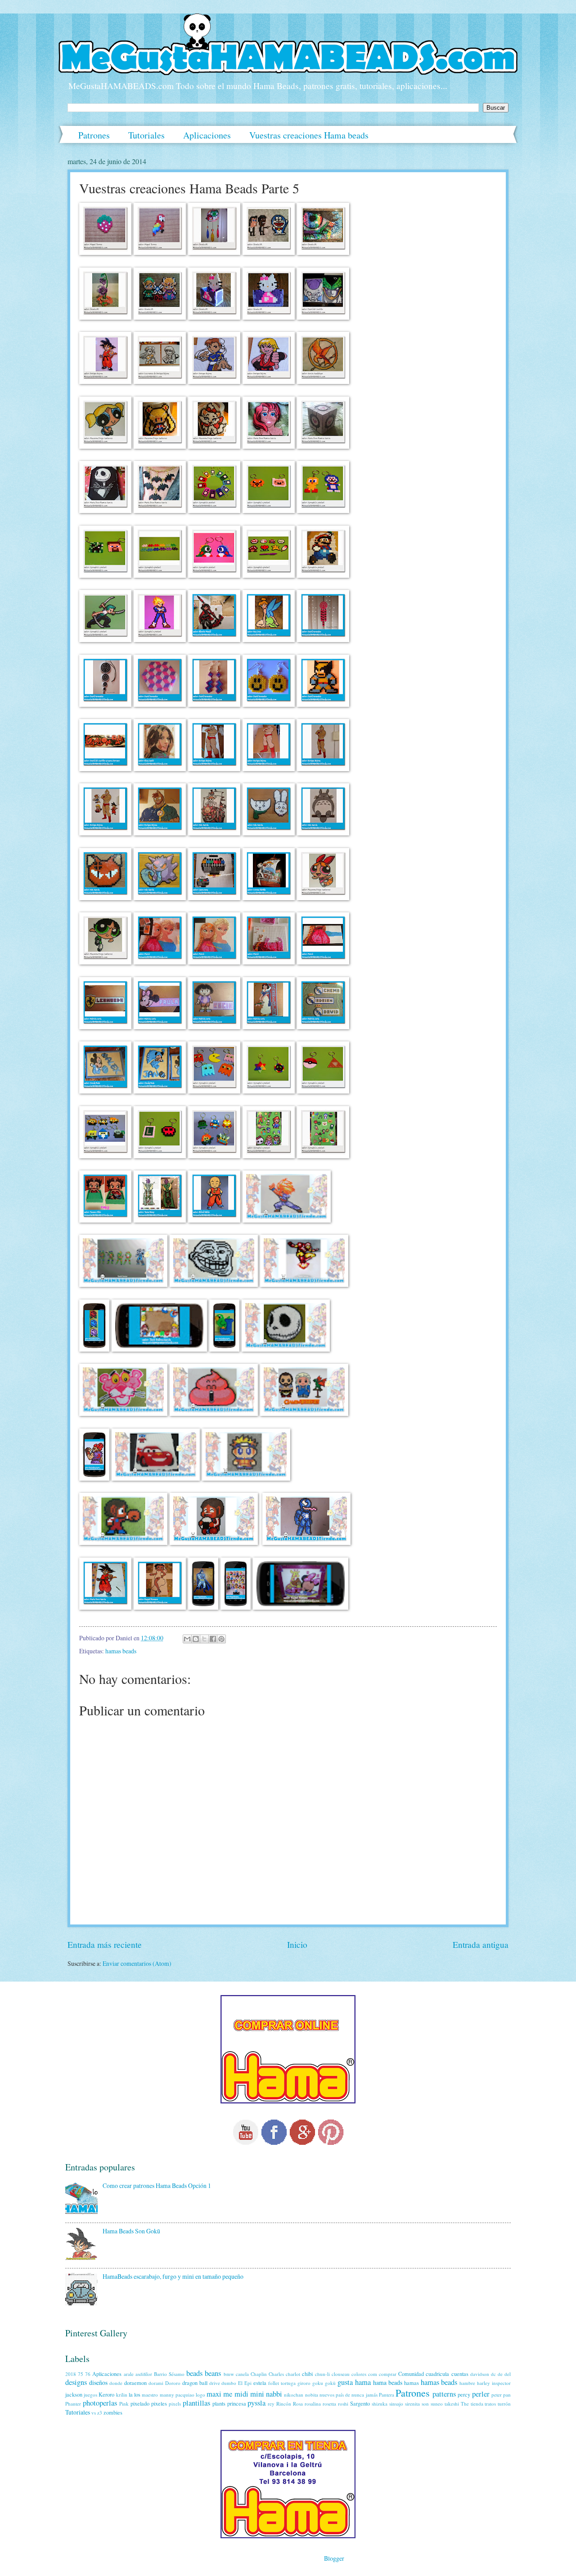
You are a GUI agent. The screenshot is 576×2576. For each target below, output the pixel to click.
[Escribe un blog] (196, 1639)
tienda (477, 2404)
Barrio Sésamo (169, 2374)
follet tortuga (282, 2383)
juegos (90, 2395)
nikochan (294, 2395)
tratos (490, 2404)
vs (94, 2413)
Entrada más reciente (105, 1944)
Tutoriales (146, 135)
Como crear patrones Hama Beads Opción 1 (157, 2185)
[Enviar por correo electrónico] (187, 1639)
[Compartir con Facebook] (213, 1639)
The (465, 2404)
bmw (229, 2374)
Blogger (334, 2558)
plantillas (196, 2403)
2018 (71, 2374)
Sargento (360, 2403)
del (508, 2374)
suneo (437, 2404)
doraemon (135, 2383)
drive (215, 2383)
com (373, 2374)
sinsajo (396, 2404)
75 (81, 2374)
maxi (214, 2394)
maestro (150, 2395)
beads (194, 2373)
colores (359, 2374)
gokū (330, 2383)
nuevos (327, 2395)
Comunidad (411, 2374)
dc (493, 2374)
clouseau (341, 2374)
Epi (248, 2383)
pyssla (256, 2403)
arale (129, 2374)
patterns (444, 2394)
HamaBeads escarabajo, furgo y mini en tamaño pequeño (173, 2276)
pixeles (159, 2403)
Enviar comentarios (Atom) (137, 1963)
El (240, 2383)
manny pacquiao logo (182, 2395)
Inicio (297, 1944)
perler (481, 2394)
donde (116, 2383)
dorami (156, 2383)
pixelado (140, 2403)
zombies (113, 2412)
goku (318, 2383)
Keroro (106, 2394)
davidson (480, 2374)
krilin (122, 2395)
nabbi (274, 2394)
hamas (412, 2383)
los (137, 2394)
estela (260, 2383)
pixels (175, 2404)
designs (76, 2382)
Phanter (73, 2404)
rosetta (329, 2404)
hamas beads (121, 1651)
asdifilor (144, 2374)
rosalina (313, 2404)
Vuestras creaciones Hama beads (309, 135)
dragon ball (195, 2383)
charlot (293, 2374)
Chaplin (259, 2374)
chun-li (322, 2374)
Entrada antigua (481, 1944)
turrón (504, 2404)
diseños (98, 2382)
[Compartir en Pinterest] (221, 1639)
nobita (312, 2395)
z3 (100, 2413)
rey (271, 2404)
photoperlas (100, 2403)
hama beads (388, 2382)
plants (219, 2403)
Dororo (173, 2383)
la (131, 2394)
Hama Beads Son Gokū (131, 2231)
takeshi (452, 2404)
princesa (237, 2403)
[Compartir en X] (204, 1639)
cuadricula (437, 2374)
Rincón (284, 2404)
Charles (276, 2374)
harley (484, 2383)
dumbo (229, 2383)
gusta (345, 2382)
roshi (343, 2404)
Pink (124, 2404)
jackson (74, 2394)
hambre (467, 2383)
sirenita (412, 2404)
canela (242, 2374)
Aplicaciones (207, 135)
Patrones (94, 135)
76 (88, 2374)
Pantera (387, 2395)
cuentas (460, 2374)
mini (257, 2394)
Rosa (298, 2404)
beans (213, 2373)
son (425, 2404)
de (500, 2374)
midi (241, 2394)
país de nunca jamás (357, 2395)
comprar (388, 2374)
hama (363, 2382)
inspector (501, 2383)
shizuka (380, 2404)
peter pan (501, 2395)
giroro (304, 2383)
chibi (307, 2374)
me (228, 2394)
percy (464, 2394)
